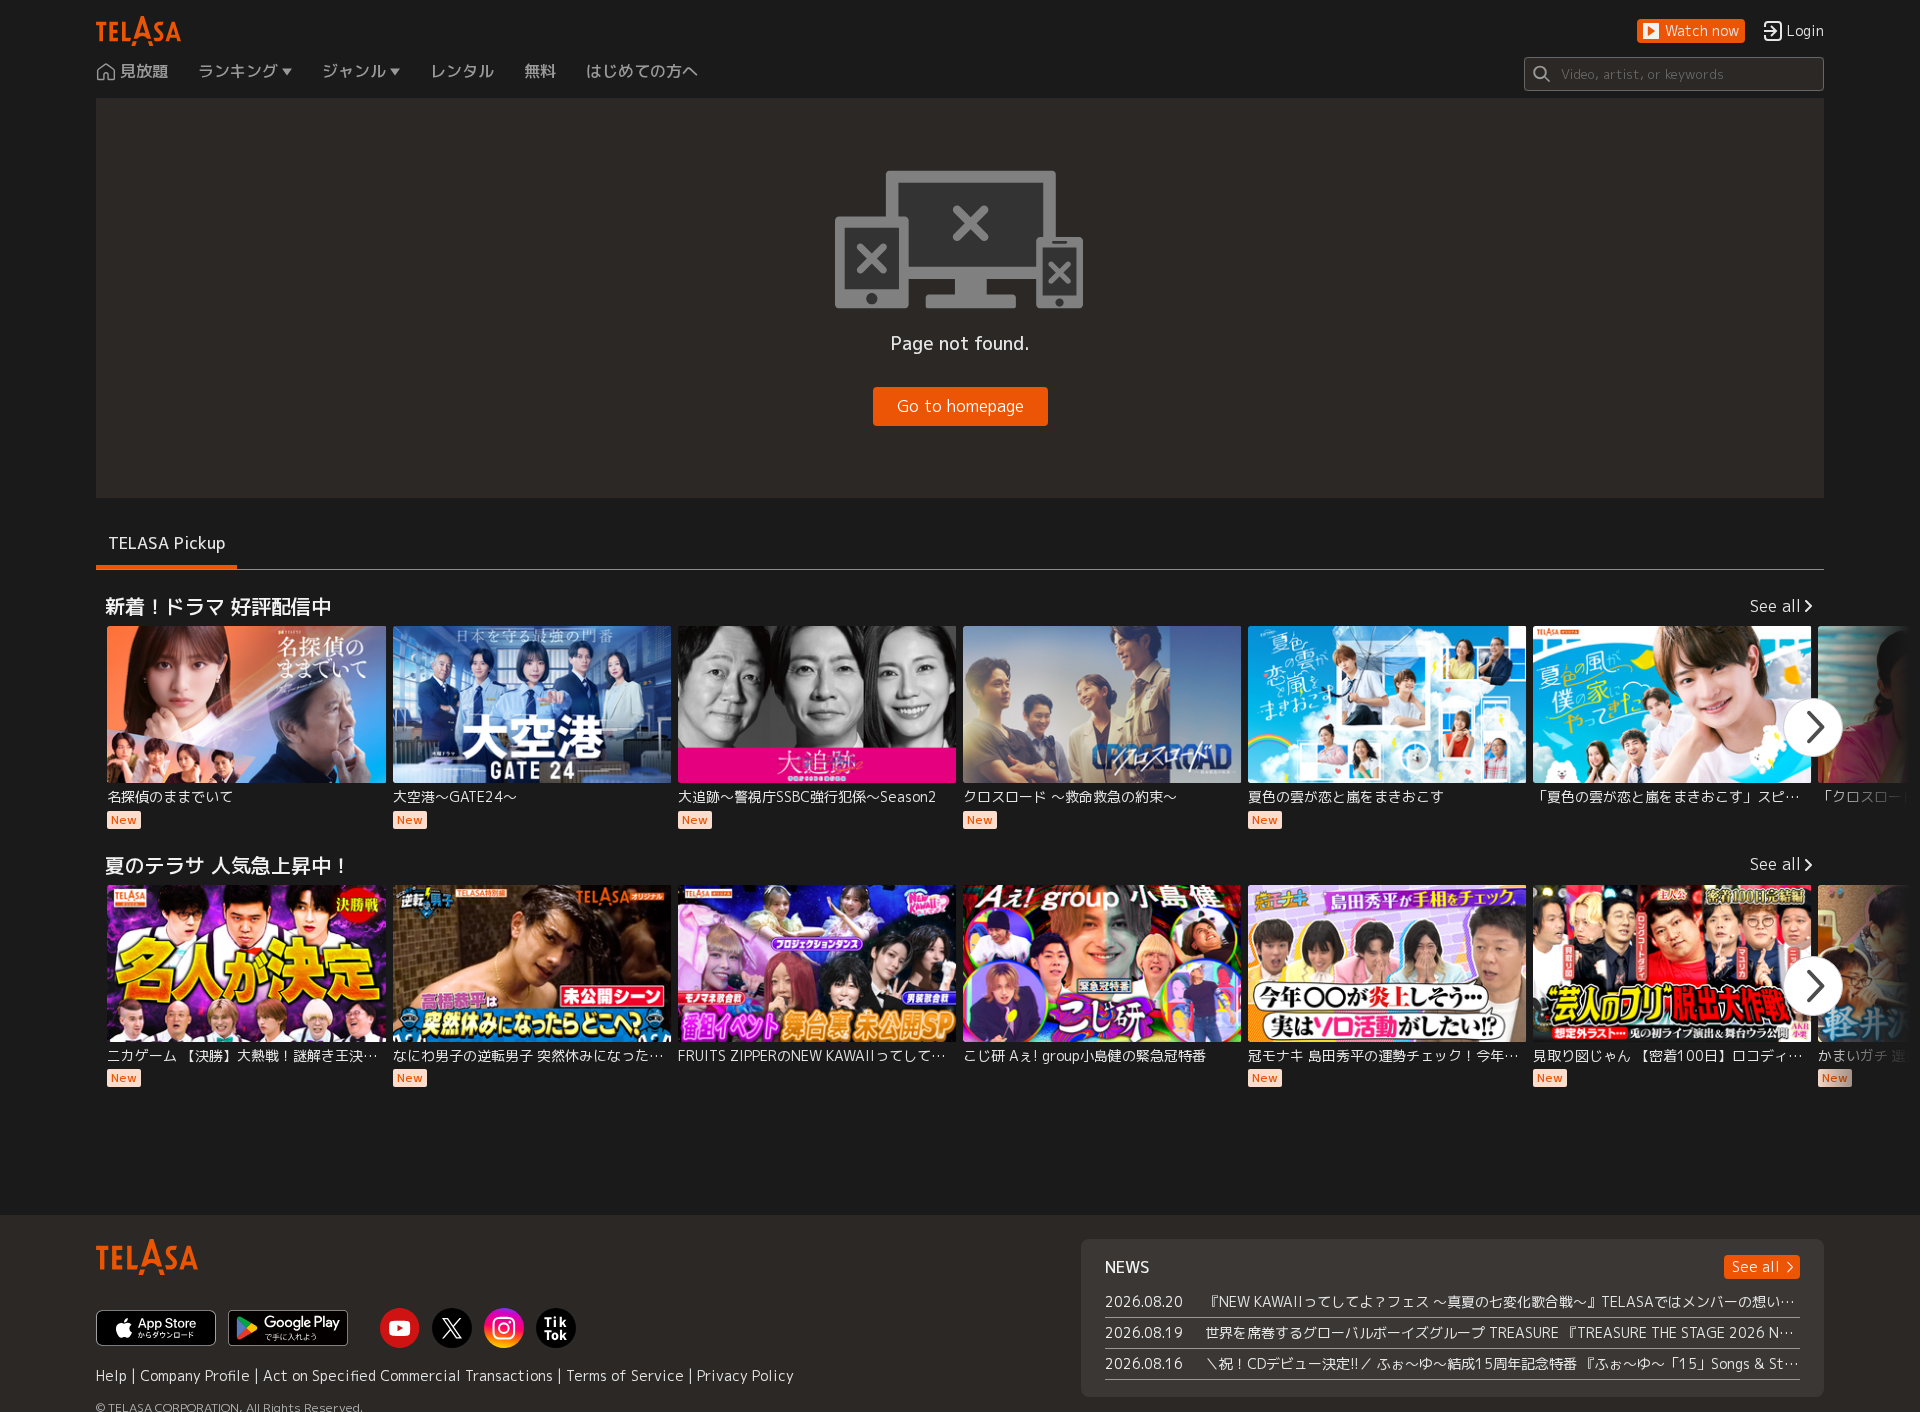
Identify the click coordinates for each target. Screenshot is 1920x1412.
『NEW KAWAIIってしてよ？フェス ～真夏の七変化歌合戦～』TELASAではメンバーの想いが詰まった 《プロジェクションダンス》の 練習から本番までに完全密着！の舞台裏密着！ (1502, 1301)
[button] (1691, 31)
